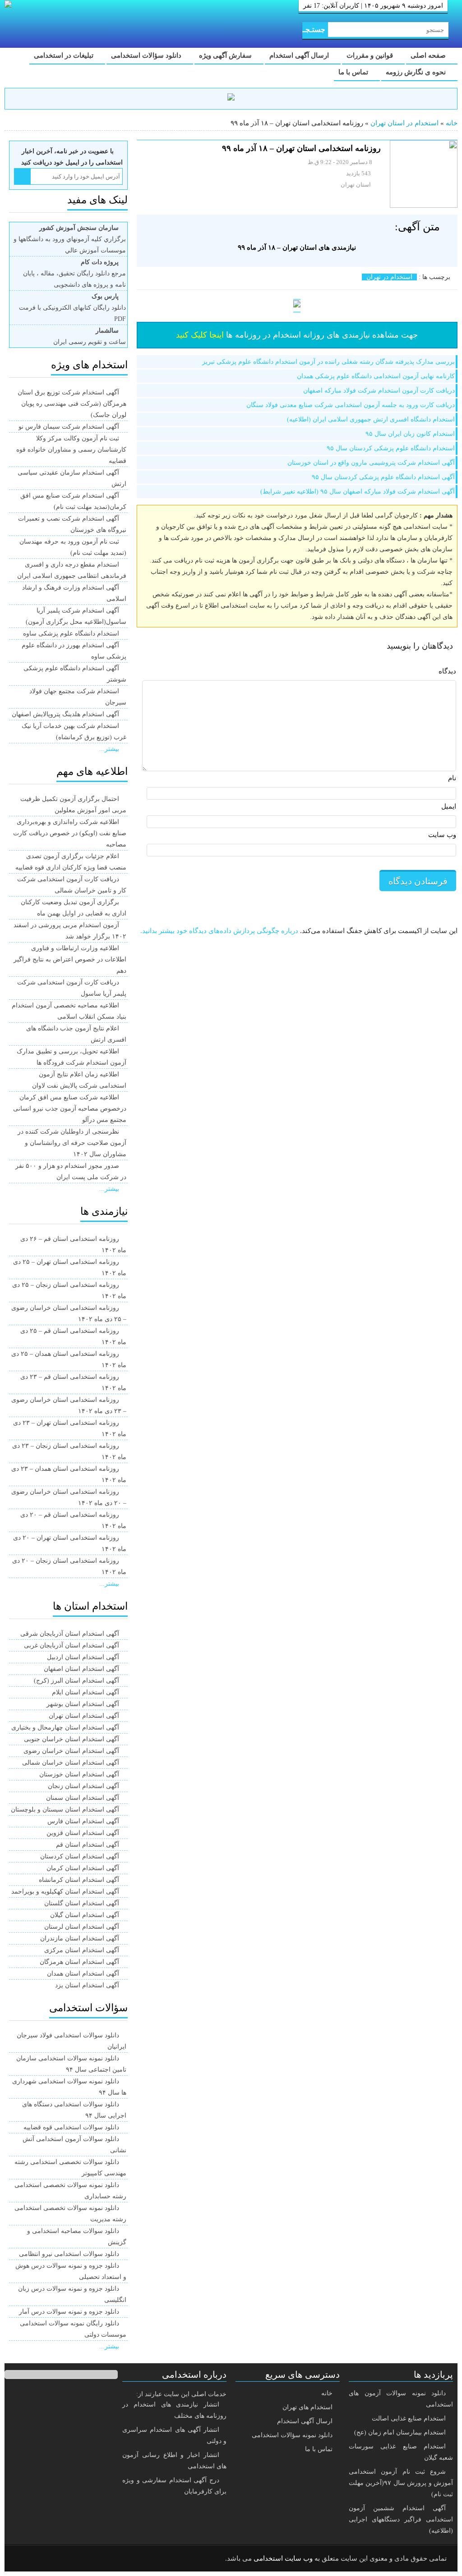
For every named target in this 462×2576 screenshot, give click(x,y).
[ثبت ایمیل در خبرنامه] (22, 176)
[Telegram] (47, 2559)
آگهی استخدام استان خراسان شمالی (71, 1763)
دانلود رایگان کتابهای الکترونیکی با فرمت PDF (72, 308)
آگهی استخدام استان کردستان (80, 1856)
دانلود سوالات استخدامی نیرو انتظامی (69, 2254)
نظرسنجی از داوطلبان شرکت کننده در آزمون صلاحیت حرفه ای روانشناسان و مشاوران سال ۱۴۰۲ (72, 1143)
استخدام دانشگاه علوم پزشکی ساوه (71, 634)
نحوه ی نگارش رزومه (417, 72)
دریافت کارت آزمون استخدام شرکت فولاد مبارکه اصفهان (379, 391)
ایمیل (449, 806)
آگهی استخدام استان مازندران (80, 1938)
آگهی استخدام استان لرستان (82, 1927)
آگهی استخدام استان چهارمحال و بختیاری (65, 1727)
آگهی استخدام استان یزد (87, 1985)
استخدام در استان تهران (404, 123)
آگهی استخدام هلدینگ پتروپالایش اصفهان (65, 714)
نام (452, 778)
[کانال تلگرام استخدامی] (231, 98)
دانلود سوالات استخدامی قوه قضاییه (71, 2127)
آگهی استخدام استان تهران (84, 1716)
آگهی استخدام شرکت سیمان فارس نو (69, 427)
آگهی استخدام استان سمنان (83, 1798)
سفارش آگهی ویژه (226, 55)
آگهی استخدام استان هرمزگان (79, 1962)
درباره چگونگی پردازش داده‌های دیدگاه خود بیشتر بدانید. (219, 931)
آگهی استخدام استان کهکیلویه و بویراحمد (65, 1892)
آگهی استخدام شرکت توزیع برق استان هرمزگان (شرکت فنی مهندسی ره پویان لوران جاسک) (72, 404)
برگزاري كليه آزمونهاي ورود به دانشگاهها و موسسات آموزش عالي (70, 239)
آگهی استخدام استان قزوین (83, 1833)
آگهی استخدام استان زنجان (83, 1786)
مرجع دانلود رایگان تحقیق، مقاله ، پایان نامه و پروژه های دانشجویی (74, 273)
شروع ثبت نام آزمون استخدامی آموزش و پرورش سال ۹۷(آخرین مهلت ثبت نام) (401, 2483)
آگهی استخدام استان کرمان (83, 1868)
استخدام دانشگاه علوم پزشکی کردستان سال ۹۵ (391, 448)
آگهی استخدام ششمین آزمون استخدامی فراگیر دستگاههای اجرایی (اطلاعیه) (401, 2519)
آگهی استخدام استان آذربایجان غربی (72, 1645)
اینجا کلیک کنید (200, 335)
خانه (452, 123)
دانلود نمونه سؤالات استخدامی (292, 2435)
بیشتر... (109, 749)
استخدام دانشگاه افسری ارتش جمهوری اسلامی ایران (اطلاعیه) (371, 419)
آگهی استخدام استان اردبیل (83, 1657)
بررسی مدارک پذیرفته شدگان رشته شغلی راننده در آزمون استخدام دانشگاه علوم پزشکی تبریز (328, 362)
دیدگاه (447, 671)
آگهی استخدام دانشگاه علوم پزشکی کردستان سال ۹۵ (383, 477)
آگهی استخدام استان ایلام (85, 1692)
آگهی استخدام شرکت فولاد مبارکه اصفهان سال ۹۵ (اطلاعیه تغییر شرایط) (358, 492)
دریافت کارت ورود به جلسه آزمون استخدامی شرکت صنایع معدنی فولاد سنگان (351, 405)
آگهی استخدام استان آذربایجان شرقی (70, 1634)
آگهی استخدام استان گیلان (85, 1915)
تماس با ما (354, 72)
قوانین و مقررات (371, 55)
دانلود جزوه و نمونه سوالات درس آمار (69, 2312)
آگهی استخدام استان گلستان (82, 1903)
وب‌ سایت (442, 835)
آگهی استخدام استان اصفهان (81, 1669)
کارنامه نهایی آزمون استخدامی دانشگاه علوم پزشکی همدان (376, 376)
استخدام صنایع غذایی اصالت (409, 2418)
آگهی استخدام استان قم (88, 1845)
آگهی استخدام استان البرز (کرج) (76, 1681)
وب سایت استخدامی (283, 2558)
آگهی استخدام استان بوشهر (83, 1704)
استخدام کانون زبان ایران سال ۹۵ (410, 434)
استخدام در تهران (389, 277)
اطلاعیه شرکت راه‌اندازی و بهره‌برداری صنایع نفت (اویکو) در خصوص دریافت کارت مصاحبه (70, 833)
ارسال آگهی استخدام (300, 55)
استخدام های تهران (307, 2407)
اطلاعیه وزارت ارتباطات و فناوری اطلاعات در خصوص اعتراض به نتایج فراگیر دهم (70, 959)
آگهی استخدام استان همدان (83, 1974)
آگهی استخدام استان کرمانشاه (79, 1880)
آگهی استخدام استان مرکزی (82, 1950)
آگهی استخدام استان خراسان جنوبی (72, 1739)
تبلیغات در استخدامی (65, 55)
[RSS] (24, 2559)
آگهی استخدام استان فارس (83, 1821)
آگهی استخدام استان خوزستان (79, 1774)
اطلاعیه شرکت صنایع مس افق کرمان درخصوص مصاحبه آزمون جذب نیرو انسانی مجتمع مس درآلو (70, 1109)
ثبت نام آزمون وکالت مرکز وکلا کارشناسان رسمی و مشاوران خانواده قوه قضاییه (71, 450)
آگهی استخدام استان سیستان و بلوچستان (65, 1810)
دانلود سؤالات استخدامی (147, 55)
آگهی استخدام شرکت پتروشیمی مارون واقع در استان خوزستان (371, 463)
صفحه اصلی (429, 55)
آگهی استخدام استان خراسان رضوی (71, 1751)
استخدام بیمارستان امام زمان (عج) (400, 2432)
